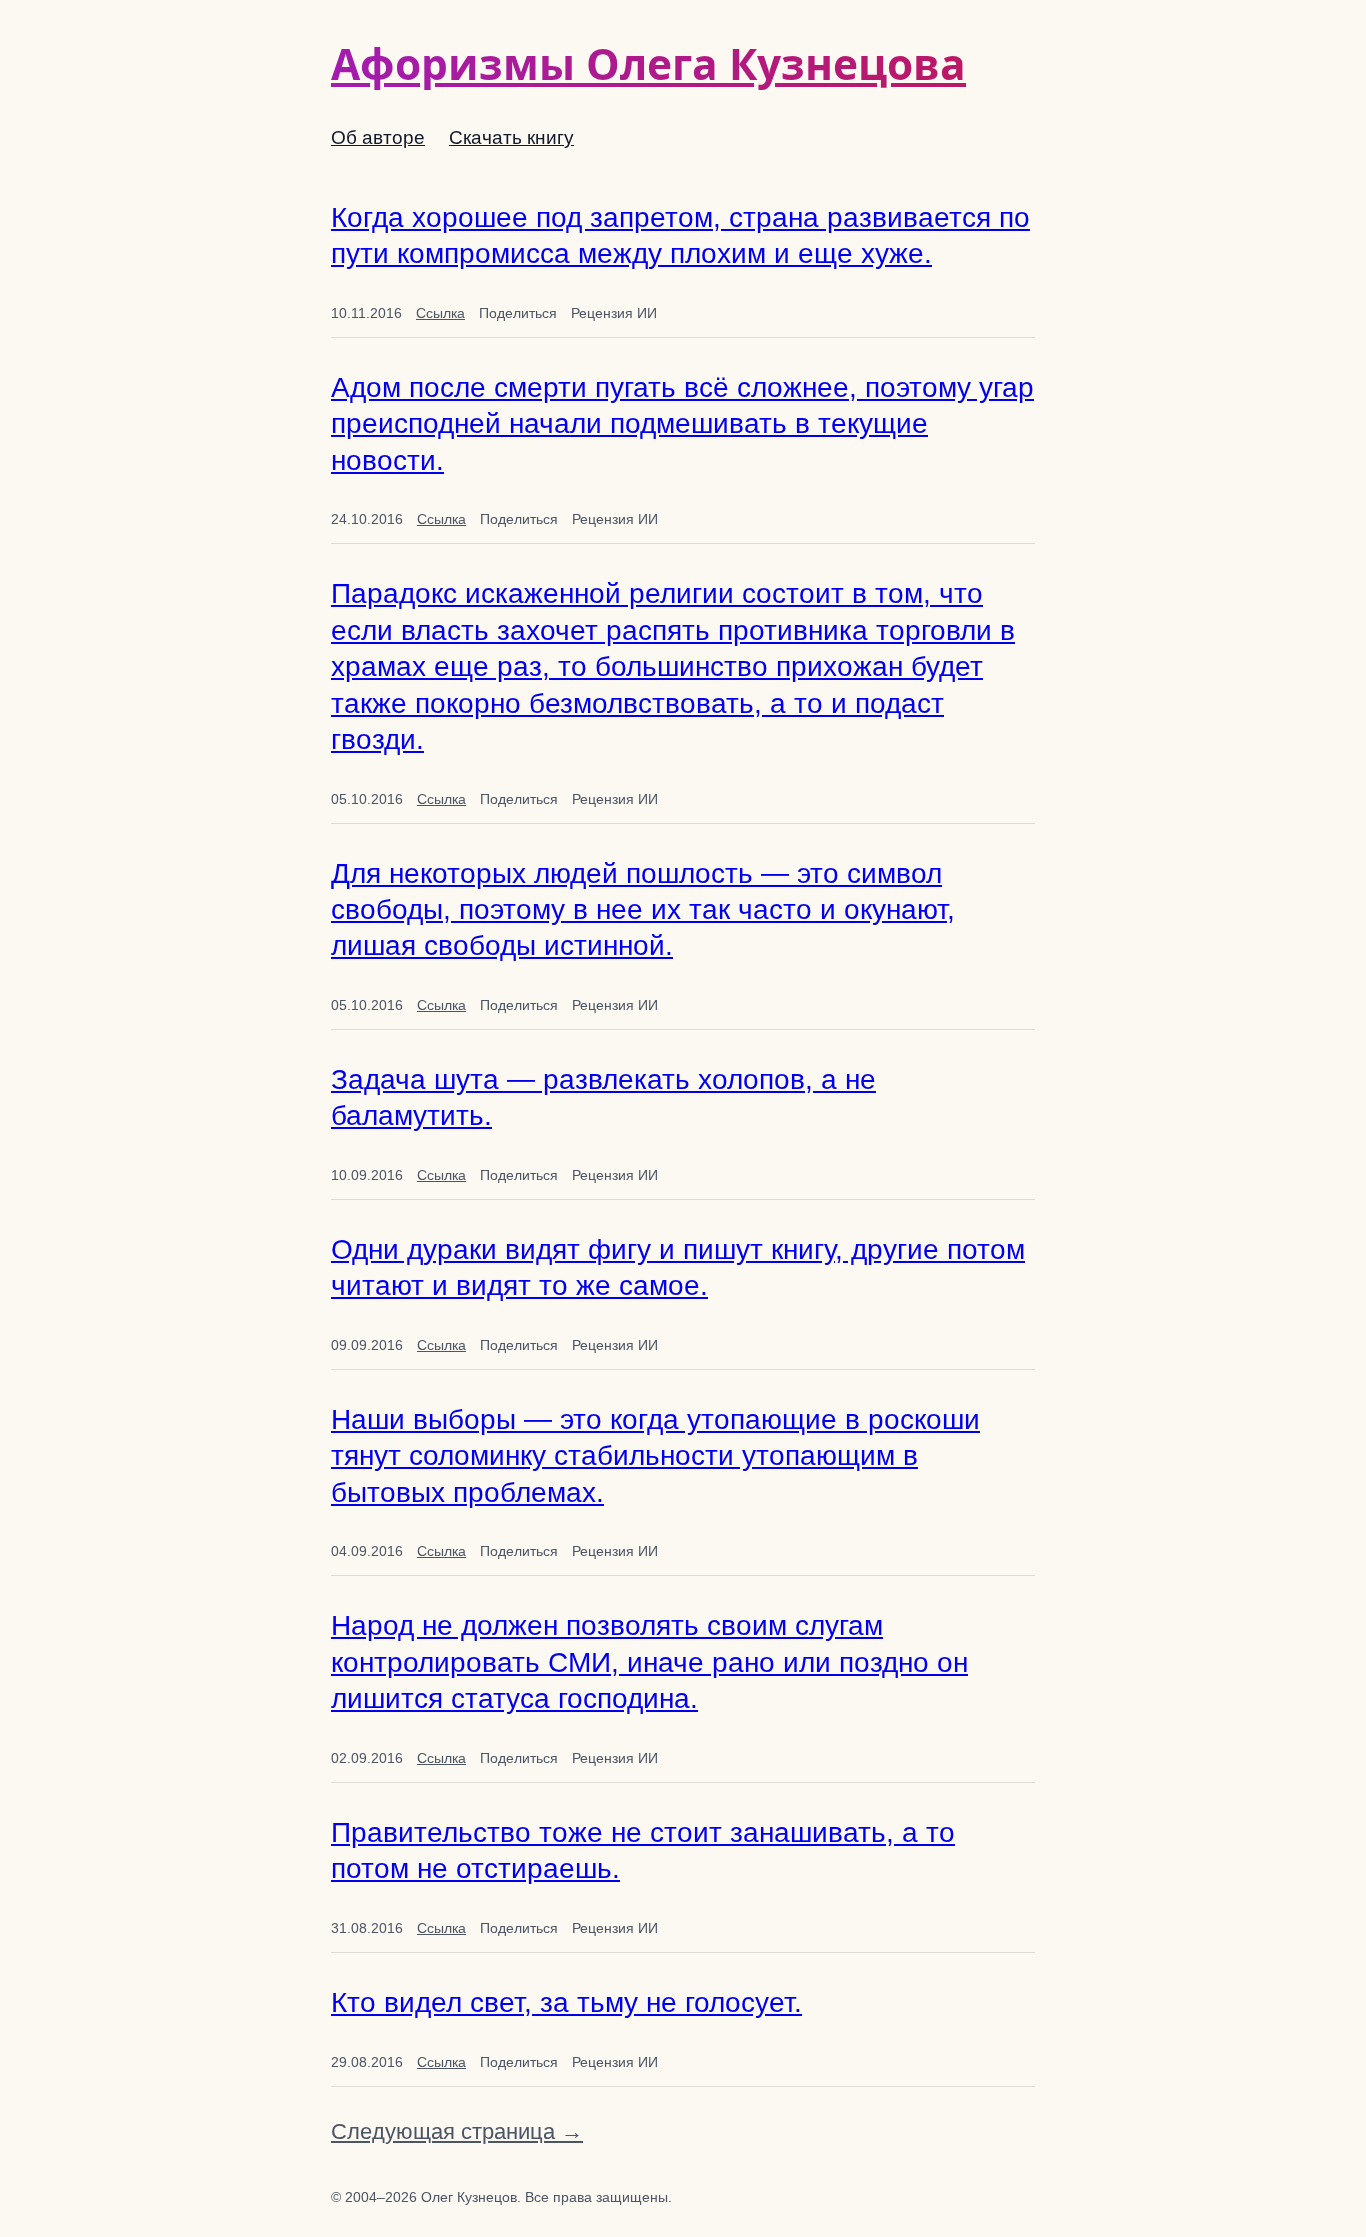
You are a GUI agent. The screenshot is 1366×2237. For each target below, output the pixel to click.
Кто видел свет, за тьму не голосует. (566, 2002)
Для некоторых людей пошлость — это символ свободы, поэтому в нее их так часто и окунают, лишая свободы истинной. (643, 910)
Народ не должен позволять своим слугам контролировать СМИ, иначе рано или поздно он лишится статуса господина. (649, 1662)
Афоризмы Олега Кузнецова (648, 63)
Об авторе (378, 137)
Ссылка (440, 313)
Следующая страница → (457, 2131)
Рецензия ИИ (614, 313)
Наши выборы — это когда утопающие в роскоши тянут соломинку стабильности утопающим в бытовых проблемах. (655, 1456)
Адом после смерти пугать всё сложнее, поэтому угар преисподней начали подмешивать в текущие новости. (682, 424)
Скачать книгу (511, 137)
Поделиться (518, 313)
